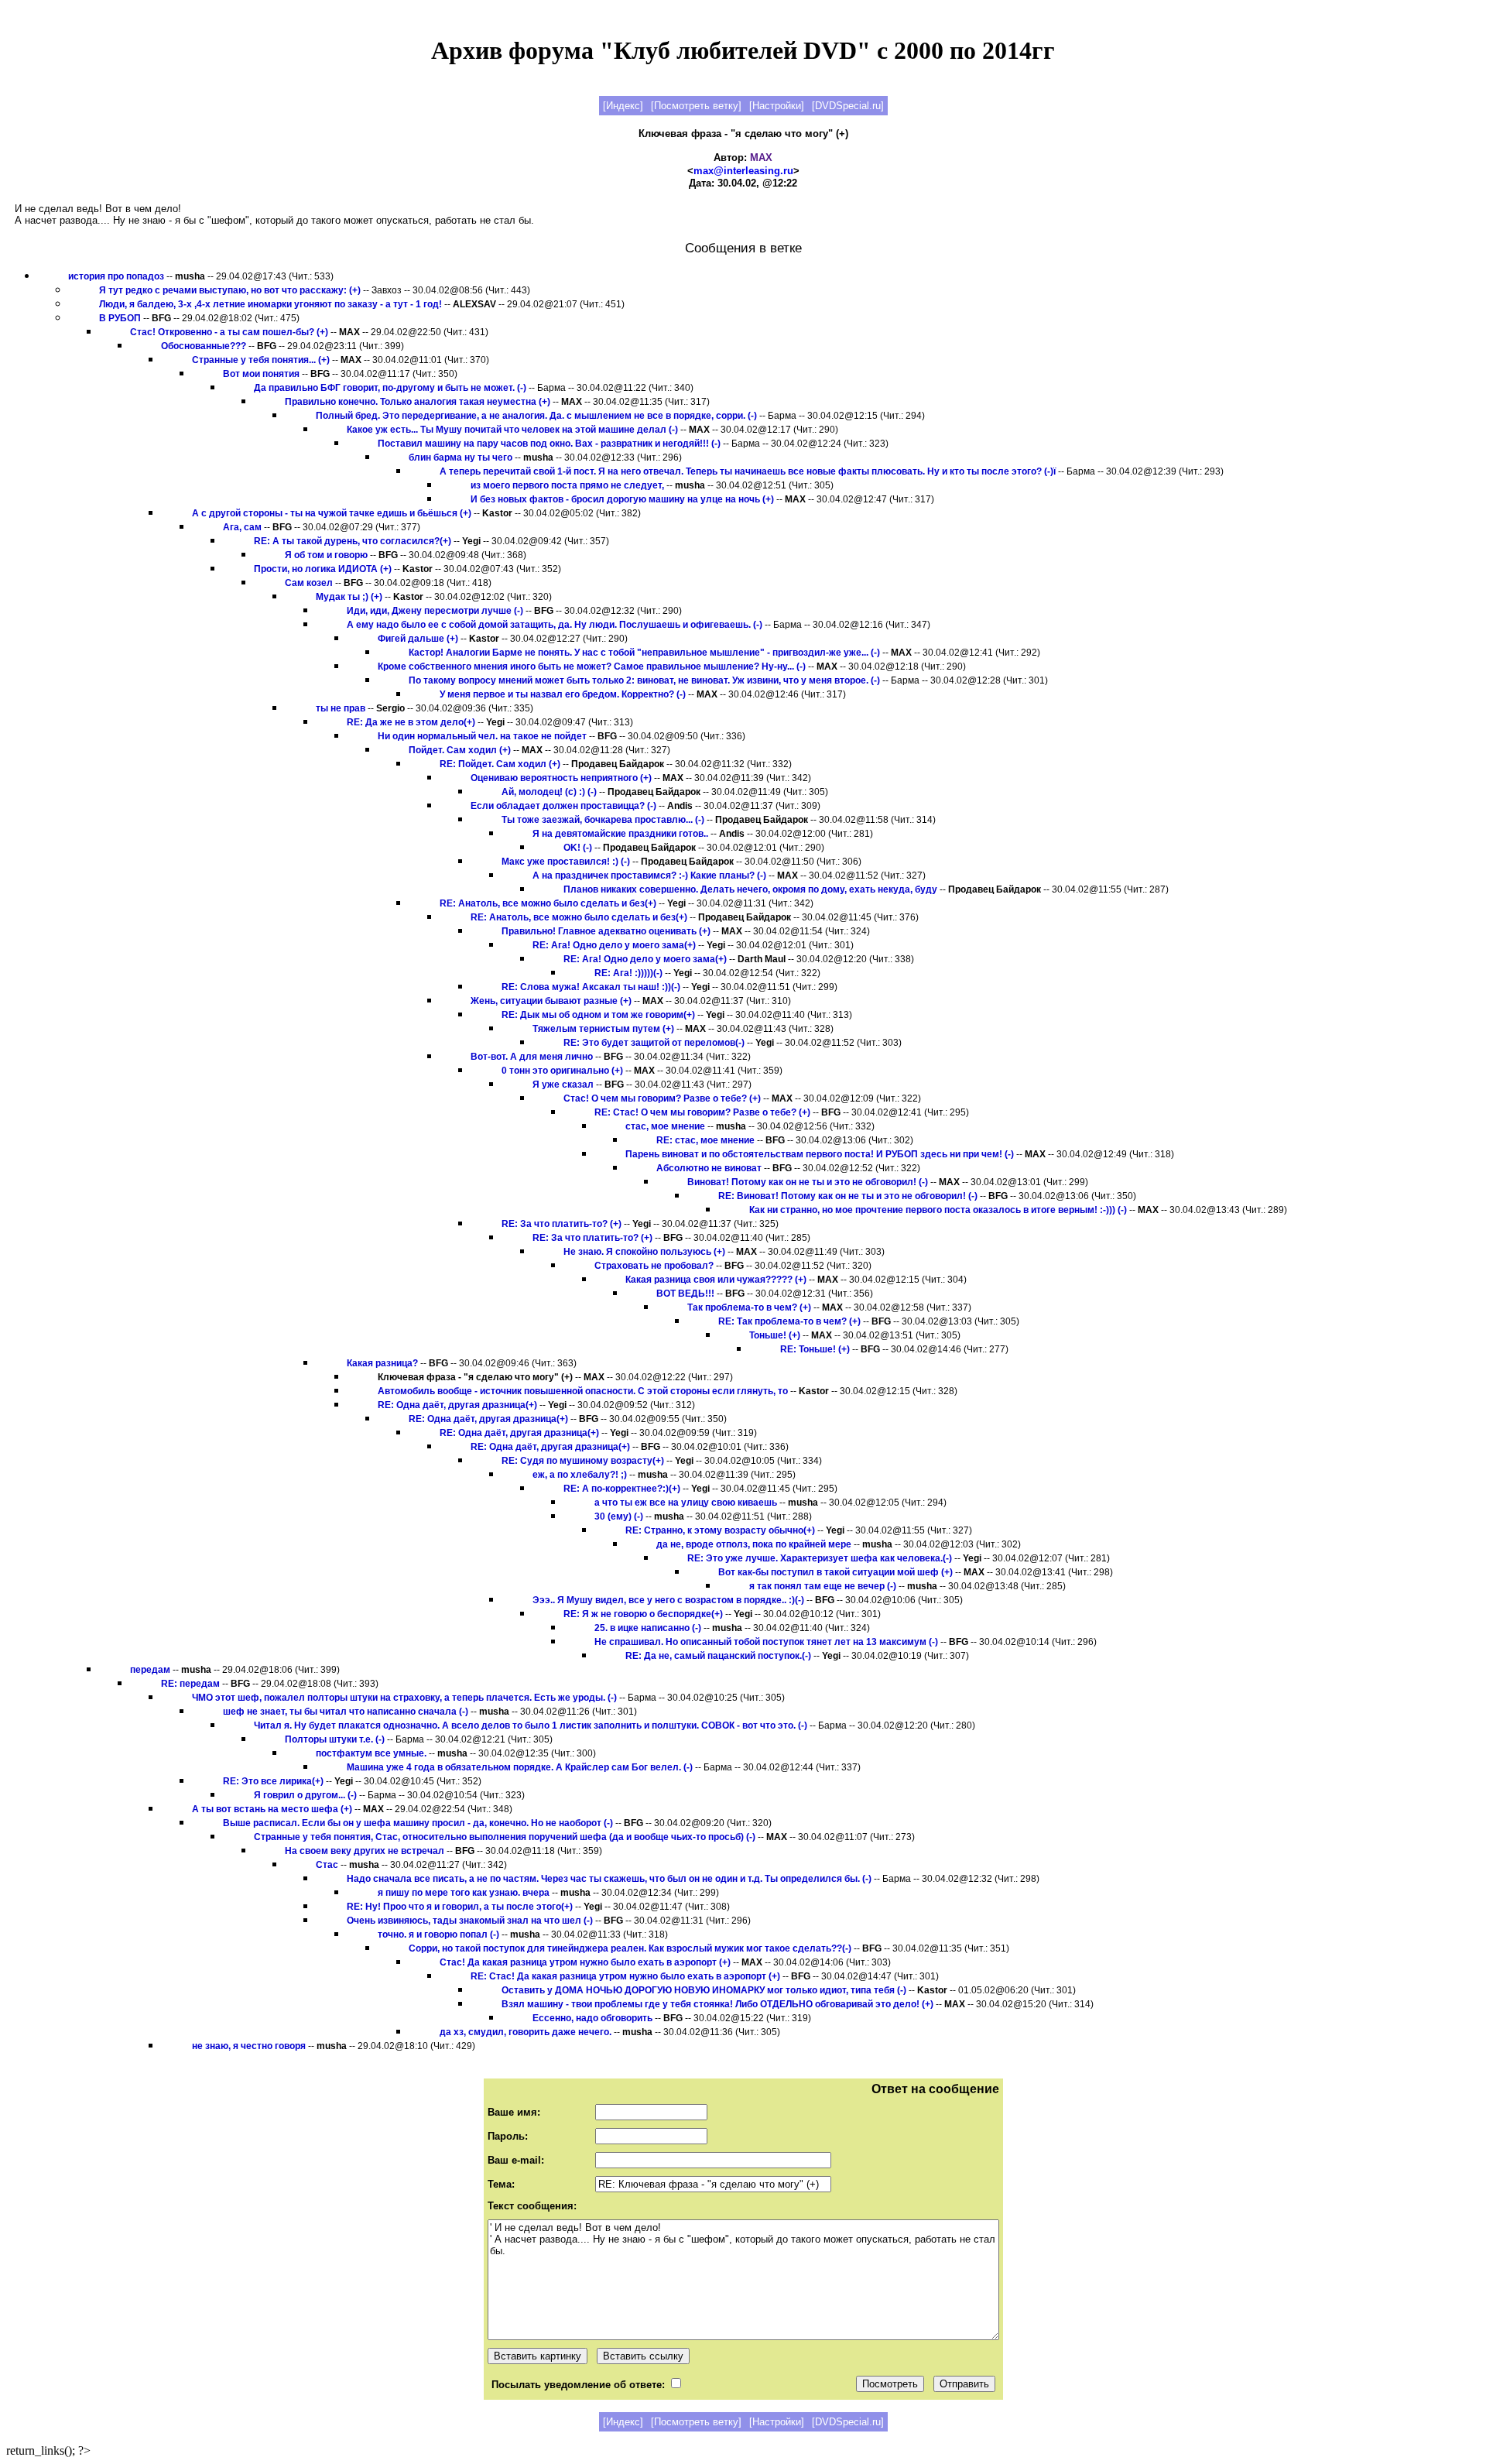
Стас (327, 1865)
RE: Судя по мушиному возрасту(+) (583, 1461)
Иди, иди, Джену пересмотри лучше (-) (435, 611)
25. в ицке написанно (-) (648, 1628)
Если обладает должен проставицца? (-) (563, 806)
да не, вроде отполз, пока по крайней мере (754, 1544)
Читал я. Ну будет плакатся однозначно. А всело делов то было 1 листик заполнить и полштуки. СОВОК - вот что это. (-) (531, 1725)
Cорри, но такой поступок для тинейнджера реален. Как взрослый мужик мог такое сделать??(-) (630, 1948)
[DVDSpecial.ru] (848, 106)
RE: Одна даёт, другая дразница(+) (457, 1405)
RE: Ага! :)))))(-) (628, 973)
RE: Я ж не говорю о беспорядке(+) (643, 1614)
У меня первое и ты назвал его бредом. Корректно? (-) (564, 694)
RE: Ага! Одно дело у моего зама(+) (614, 945)
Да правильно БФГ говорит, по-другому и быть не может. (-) (390, 388)
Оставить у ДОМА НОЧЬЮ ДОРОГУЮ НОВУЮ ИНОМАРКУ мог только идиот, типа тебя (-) (704, 1990)
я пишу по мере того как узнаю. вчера (464, 1893)
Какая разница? (382, 1363)
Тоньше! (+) (775, 1335)
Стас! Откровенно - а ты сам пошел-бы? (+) (229, 332)
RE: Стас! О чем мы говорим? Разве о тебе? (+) (702, 1112)
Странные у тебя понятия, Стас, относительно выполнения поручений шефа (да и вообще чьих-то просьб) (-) (505, 1837)
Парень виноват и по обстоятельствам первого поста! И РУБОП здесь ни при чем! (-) (820, 1154)
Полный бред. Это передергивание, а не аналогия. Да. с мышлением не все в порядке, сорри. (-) (536, 416)
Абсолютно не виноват (709, 1168)
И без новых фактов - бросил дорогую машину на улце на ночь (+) (622, 499)
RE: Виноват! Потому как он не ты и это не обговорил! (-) (848, 1196)
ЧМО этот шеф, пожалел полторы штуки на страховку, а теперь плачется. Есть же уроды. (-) (404, 1698)
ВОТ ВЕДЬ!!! (685, 1294)
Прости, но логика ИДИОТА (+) (323, 569)
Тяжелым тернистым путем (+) (603, 1029)
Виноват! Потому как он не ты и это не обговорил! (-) (808, 1182)
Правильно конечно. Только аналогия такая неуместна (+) (418, 402)
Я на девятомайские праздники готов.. (620, 834)
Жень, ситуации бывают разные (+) (551, 1001)
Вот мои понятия (261, 374)
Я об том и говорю (326, 555)
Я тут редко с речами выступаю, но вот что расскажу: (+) (230, 290)
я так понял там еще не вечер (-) (823, 1586)
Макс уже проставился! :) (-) (566, 862)
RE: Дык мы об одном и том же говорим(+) (598, 1015)
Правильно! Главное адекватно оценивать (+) (606, 931)
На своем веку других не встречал (365, 1851)
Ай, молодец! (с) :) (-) (549, 792)
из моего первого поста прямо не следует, (567, 485)
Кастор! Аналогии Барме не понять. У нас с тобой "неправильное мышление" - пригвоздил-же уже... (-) (644, 653)
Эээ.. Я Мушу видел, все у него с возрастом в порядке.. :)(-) (668, 1600)
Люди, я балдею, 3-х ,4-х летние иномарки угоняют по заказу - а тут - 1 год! (270, 304)
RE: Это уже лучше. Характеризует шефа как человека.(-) (820, 1558)
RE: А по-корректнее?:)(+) (622, 1489)
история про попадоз (116, 276)
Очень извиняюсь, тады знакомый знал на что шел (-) (470, 1921)
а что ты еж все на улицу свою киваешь (686, 1503)
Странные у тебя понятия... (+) (261, 360)
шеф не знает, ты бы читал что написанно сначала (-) (346, 1712)
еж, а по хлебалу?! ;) (580, 1475)
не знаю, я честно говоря (249, 2046)
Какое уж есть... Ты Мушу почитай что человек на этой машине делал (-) (512, 430)
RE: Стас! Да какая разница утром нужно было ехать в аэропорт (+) (625, 1976)
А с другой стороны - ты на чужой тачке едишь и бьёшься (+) (332, 513)
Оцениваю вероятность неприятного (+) (561, 778)
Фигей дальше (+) (418, 639)
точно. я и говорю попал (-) (438, 1935)
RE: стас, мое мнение (705, 1140)
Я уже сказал (563, 1085)
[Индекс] (623, 106)
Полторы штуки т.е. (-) (335, 1739)
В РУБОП (120, 318)
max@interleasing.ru (743, 171)
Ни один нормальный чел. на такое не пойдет (482, 736)
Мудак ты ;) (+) (349, 597)
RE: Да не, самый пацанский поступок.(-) (718, 1656)
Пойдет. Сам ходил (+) (460, 750)
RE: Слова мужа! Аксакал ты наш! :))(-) (591, 987)
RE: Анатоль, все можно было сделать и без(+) (548, 903)
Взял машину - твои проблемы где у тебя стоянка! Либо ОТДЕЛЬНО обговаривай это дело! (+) (717, 2004)
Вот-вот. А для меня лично (532, 1057)
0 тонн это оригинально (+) (562, 1071)
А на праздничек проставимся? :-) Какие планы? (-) (649, 876)
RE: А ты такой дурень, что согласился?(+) (353, 541)
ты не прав (341, 708)
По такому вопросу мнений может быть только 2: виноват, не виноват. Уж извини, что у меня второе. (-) (644, 680)
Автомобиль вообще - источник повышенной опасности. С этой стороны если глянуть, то (583, 1391)
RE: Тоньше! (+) (815, 1349)
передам (150, 1670)
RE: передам (190, 1684)
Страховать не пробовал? (654, 1266)
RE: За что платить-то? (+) (562, 1224)
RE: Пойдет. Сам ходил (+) (500, 764)
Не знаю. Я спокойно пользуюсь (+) (644, 1252)
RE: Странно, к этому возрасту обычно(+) (720, 1530)
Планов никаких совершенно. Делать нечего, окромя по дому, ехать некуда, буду (750, 889)
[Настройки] (777, 106)
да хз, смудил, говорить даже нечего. (526, 2032)
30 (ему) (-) (619, 1516)
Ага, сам (242, 527)
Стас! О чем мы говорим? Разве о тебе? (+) (662, 1098)
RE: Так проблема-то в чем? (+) (789, 1321)
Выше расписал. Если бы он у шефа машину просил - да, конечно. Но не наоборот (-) (418, 1823)
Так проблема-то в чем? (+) (749, 1307)
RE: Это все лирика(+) (273, 1781)
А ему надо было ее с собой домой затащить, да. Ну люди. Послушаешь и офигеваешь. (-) (555, 625)
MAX (761, 158)
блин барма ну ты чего (461, 458)
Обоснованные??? (204, 346)
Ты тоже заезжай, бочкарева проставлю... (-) (603, 820)
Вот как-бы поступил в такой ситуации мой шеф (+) (835, 1572)
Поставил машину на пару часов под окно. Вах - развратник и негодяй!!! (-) (549, 444)
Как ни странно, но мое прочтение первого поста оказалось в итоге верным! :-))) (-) (938, 1210)
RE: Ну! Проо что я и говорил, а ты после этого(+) (460, 1907)
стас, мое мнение (665, 1126)
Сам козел (309, 583)
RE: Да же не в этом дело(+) (411, 722)
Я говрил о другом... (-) (305, 1795)
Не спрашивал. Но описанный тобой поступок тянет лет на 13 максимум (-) (766, 1642)
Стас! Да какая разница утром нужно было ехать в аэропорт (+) (585, 1962)
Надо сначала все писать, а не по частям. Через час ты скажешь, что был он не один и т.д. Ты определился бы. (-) (609, 1879)
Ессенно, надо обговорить (592, 2018)
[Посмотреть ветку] (696, 106)
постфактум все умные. (371, 1753)
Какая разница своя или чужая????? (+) (716, 1280)
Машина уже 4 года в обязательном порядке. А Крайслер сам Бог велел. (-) (520, 1767)
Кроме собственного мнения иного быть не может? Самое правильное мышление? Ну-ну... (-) (592, 667)
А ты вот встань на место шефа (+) (272, 1809)
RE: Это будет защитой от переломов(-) (654, 1043)
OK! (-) (578, 848)
